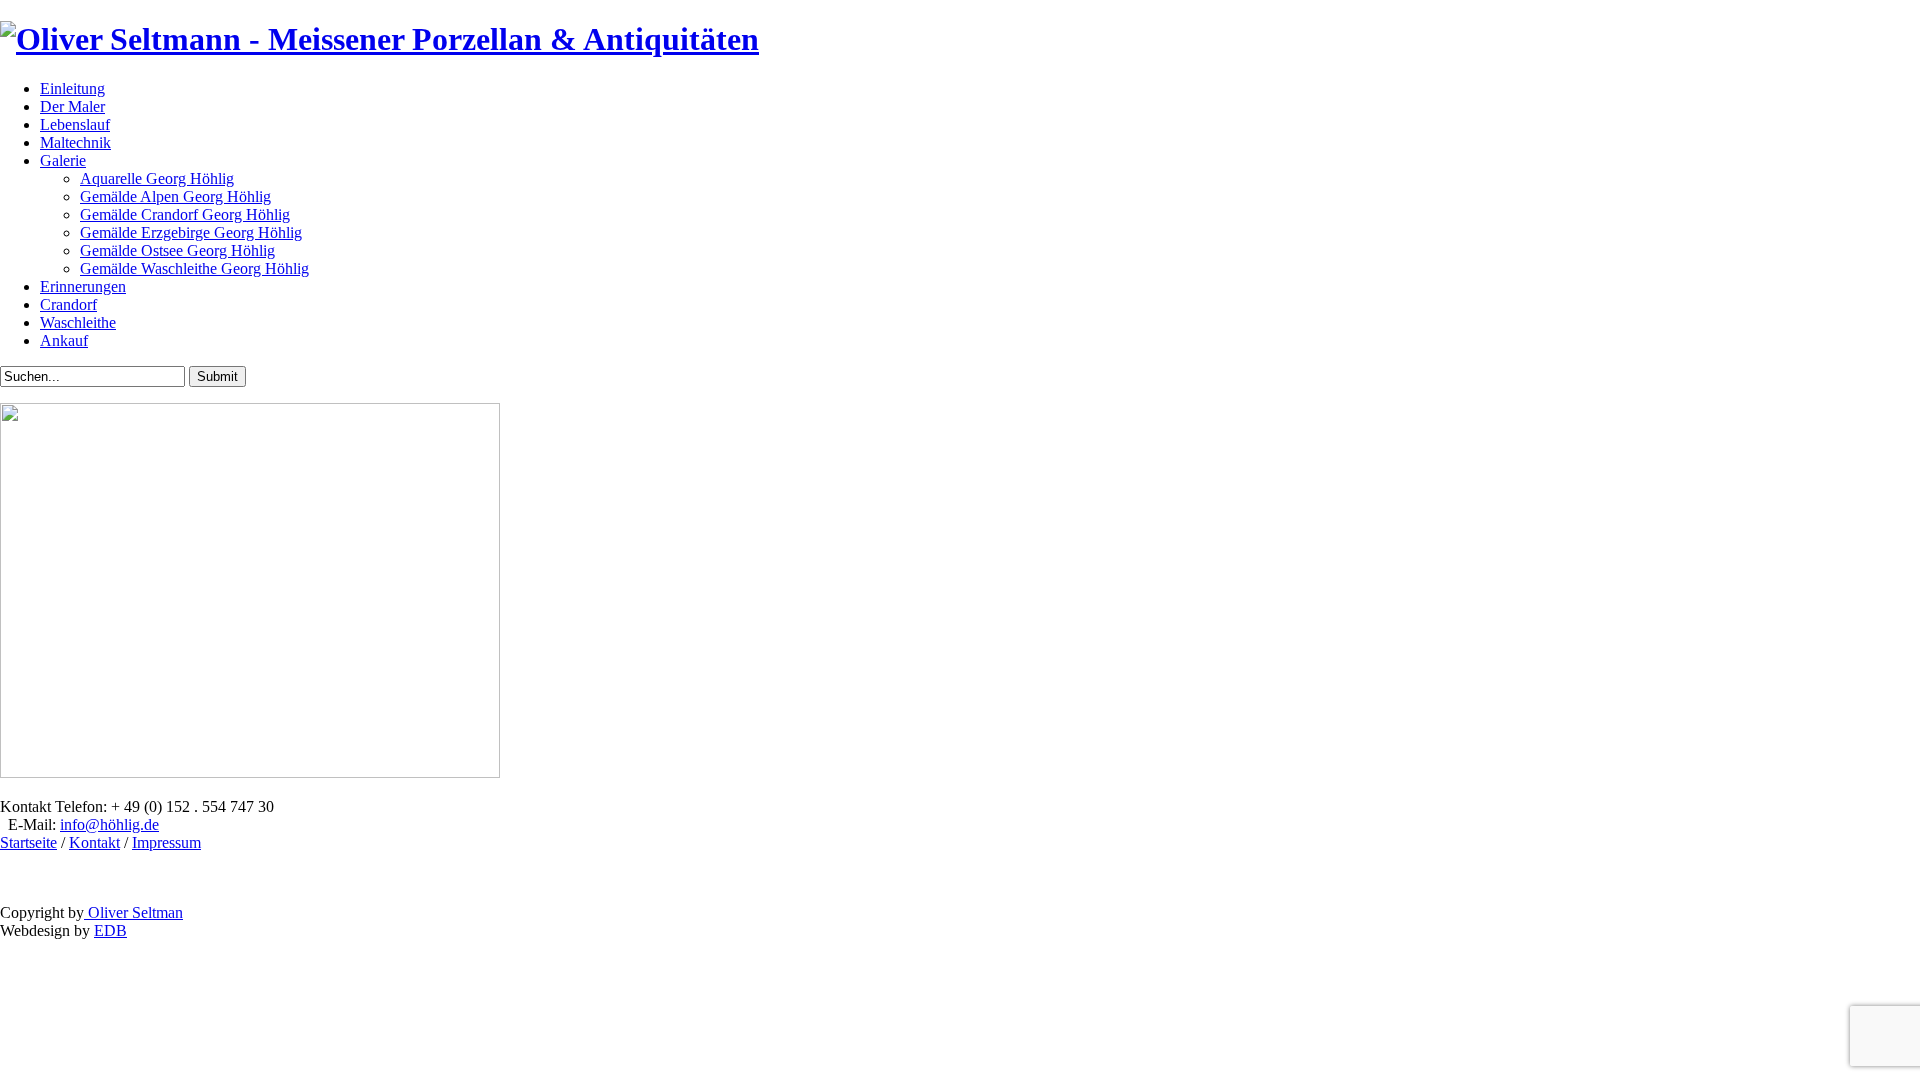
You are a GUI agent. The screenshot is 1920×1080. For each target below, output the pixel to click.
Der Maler (72, 106)
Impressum (166, 842)
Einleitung (72, 88)
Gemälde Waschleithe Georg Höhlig (194, 268)
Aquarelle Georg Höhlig (157, 178)
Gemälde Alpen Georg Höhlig (175, 196)
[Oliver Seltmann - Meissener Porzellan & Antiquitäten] (379, 39)
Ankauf (64, 340)
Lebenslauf (75, 124)
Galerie (63, 160)
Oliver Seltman (133, 912)
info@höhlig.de (109, 824)
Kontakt (94, 842)
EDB (110, 930)
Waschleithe (78, 322)
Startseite (28, 842)
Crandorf (68, 304)
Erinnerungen (83, 286)
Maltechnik (75, 142)
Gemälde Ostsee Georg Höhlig (177, 250)
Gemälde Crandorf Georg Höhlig (185, 214)
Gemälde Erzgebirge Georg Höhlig (191, 232)
